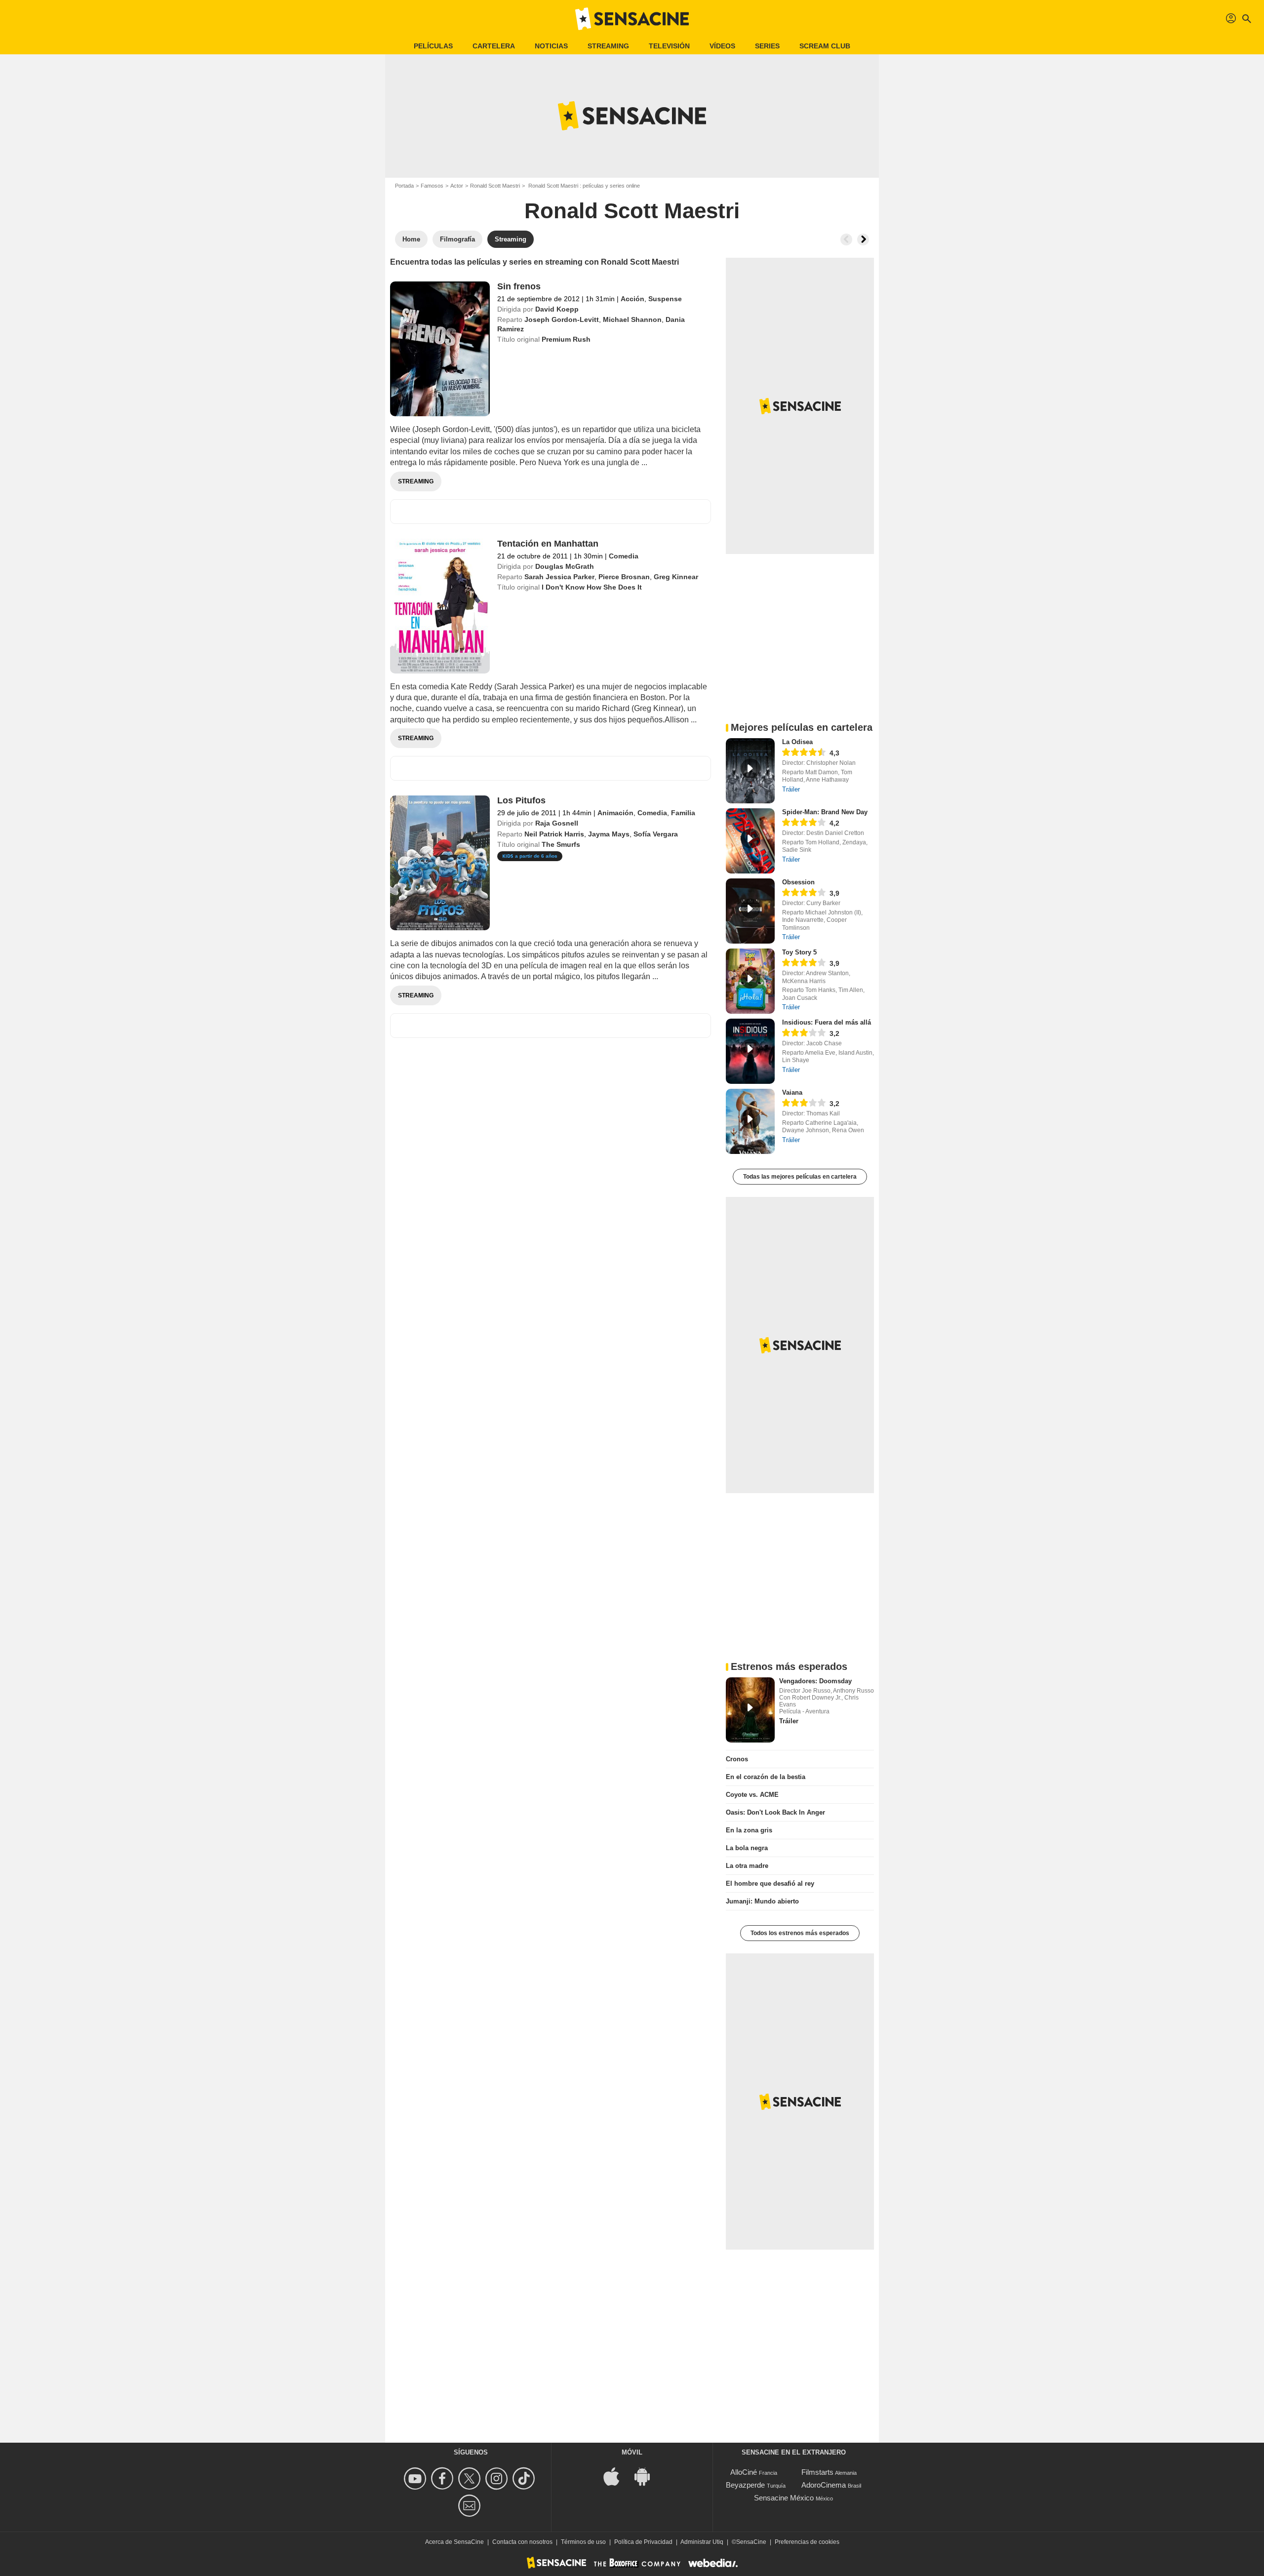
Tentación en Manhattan (548, 544)
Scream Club (825, 46)
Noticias (551, 46)
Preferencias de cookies (807, 2542)
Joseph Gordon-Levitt (562, 319)
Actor (457, 186)
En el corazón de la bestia (766, 1777)
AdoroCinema (824, 2485)
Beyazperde (745, 2485)
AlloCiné (744, 2472)
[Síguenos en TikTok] (525, 2478)
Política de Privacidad (643, 2542)
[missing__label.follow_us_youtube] (416, 2478)
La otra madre (747, 1866)
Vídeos (722, 46)
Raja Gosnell (557, 823)
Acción (632, 299)
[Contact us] (471, 2506)
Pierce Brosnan (624, 577)
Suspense (665, 299)
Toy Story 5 (799, 952)
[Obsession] (750, 911)
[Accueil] (632, 19)
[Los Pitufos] (440, 863)
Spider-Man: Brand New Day (825, 812)
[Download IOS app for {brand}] (617, 2476)
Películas (433, 46)
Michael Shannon (632, 319)
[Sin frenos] (440, 349)
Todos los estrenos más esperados (800, 1933)
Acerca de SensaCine (454, 2542)
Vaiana (792, 1092)
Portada (404, 186)
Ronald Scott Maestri (495, 186)
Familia (683, 813)
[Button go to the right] (863, 239)
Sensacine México (784, 2498)
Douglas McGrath (565, 566)
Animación (615, 813)
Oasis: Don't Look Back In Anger (775, 1812)
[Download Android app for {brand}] (647, 2476)
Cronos (737, 1759)
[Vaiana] (750, 1121)
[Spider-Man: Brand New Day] (750, 841)
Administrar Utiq (702, 2542)
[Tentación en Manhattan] (440, 606)
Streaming (608, 46)
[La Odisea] (750, 771)
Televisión (669, 46)
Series (767, 46)
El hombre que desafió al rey (770, 1883)
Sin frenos (519, 286)
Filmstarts (817, 2472)
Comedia (624, 556)
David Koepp (557, 309)
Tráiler (791, 789)
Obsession (798, 882)
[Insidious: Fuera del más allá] (750, 1051)
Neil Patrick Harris (554, 834)
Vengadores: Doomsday (815, 1681)
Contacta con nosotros (522, 2542)
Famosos (432, 186)
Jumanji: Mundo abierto (762, 1901)
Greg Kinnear (676, 577)
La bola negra (747, 1848)
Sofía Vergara (656, 834)
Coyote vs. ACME (752, 1795)
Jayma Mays (609, 834)
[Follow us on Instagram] (498, 2478)
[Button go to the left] (846, 239)
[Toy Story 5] (750, 981)
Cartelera (494, 46)
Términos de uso (583, 2542)
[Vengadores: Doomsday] (750, 1710)
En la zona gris (749, 1830)
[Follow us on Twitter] (471, 2478)
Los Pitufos (521, 800)
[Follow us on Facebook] (444, 2478)
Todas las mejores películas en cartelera (800, 1177)
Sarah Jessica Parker (559, 577)
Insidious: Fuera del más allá (827, 1022)
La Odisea (797, 742)
